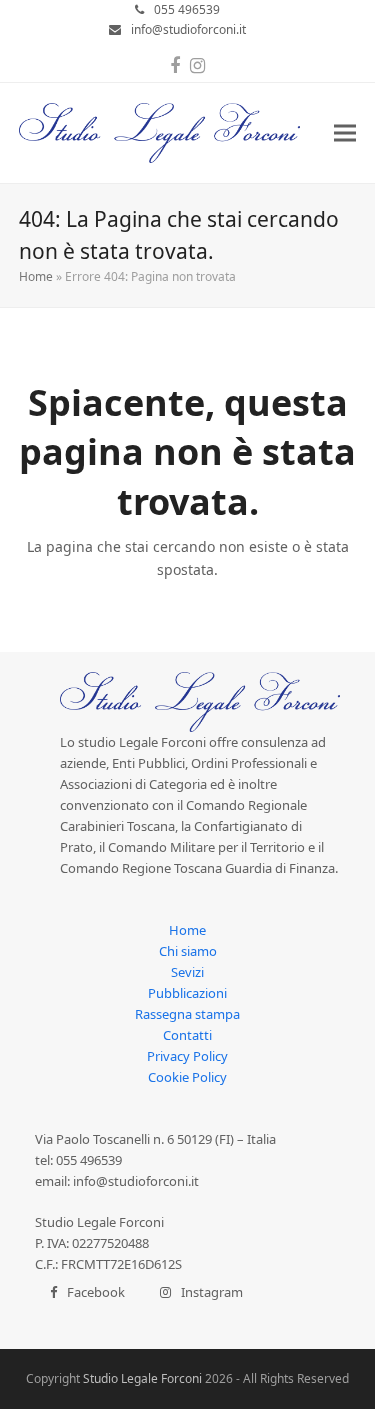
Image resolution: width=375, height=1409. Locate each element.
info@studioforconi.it (188, 29)
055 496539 (187, 9)
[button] (345, 133)
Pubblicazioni (187, 993)
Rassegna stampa (187, 1014)
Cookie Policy (187, 1077)
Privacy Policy (187, 1056)
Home (36, 276)
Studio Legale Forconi (142, 1378)
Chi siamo (188, 951)
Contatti (187, 1035)
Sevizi (187, 972)
